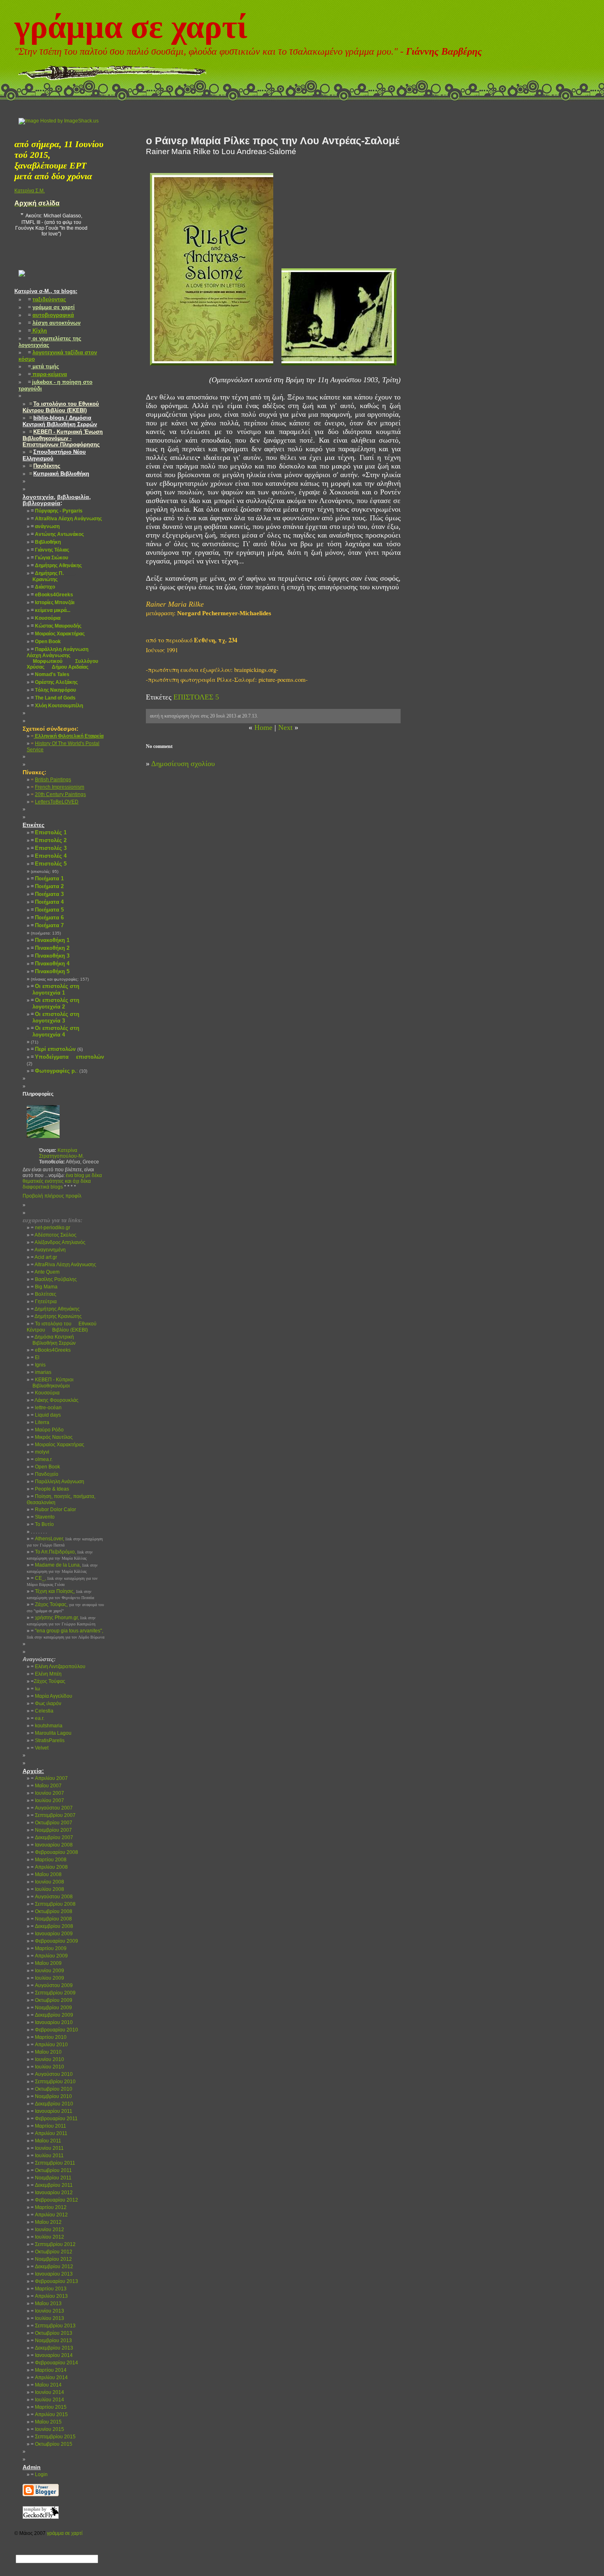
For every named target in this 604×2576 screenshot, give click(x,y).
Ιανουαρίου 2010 (52, 2022)
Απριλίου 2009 (49, 1956)
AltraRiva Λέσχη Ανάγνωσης (63, 1265)
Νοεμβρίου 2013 (51, 2341)
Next (285, 727)
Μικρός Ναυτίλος (52, 1437)
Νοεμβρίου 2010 (51, 2096)
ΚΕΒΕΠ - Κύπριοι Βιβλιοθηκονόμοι (50, 1383)
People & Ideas (50, 1489)
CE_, (62, 1581)
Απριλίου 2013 (49, 2296)
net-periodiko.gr (51, 1228)
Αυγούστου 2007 (52, 1808)
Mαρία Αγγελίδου (52, 1696)
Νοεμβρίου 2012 (51, 2259)
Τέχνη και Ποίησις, (60, 1594)
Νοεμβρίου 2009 (51, 2008)
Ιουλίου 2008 (47, 1889)
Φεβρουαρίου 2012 (54, 2200)
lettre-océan (46, 1408)
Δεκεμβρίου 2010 (52, 2104)
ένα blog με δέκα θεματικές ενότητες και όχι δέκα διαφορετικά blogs (62, 1181)
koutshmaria (47, 1726)
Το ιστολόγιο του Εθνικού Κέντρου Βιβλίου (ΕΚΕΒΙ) (62, 1327)
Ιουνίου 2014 (47, 2392)
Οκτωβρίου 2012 (52, 2252)
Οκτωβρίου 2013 (52, 2333)
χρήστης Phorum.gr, (61, 1620)
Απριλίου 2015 (49, 2414)
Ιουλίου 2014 (47, 2400)
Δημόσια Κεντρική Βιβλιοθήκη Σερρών (51, 1340)
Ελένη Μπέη (46, 1674)
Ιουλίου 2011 (47, 2156)
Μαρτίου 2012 (49, 2207)
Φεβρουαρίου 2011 (54, 2119)
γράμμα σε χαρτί (131, 27)
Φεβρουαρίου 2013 (54, 2281)
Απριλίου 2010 (49, 2045)
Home (263, 727)
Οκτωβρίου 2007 (52, 1823)
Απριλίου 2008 (49, 1867)
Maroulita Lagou (51, 1733)
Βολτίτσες (44, 1294)
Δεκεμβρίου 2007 (52, 1837)
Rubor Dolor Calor (53, 1510)
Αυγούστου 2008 (52, 1897)
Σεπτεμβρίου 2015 (53, 2437)
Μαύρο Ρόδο (47, 1430)
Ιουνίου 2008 (47, 1882)
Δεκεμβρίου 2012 (52, 2267)
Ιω (35, 1689)
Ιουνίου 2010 (47, 2059)
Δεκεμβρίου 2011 (52, 2185)
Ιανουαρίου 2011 (52, 2111)
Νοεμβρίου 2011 (51, 2178)
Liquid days (46, 1415)
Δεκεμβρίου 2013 (52, 2348)
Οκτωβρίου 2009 (52, 2000)
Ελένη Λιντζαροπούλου (58, 1667)
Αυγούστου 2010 (52, 2074)
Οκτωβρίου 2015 (52, 2444)
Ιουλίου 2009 (47, 1978)
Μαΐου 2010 (46, 2052)
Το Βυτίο (42, 1524)
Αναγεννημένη (48, 1250)
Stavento (43, 1517)
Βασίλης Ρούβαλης (54, 1279)
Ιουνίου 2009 (47, 1971)
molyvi (40, 1452)
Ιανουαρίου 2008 (52, 1845)
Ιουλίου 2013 (47, 2318)
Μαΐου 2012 (46, 2222)
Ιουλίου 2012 (47, 2237)
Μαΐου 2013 (46, 2304)
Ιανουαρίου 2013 (52, 2274)
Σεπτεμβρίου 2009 (53, 1993)
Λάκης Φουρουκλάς (55, 1400)
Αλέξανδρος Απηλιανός (58, 1242)
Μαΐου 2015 (46, 2422)
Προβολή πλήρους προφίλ (52, 1196)
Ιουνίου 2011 (47, 2148)
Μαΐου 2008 (46, 1874)
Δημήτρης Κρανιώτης (56, 1316)
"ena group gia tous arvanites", (66, 1634)
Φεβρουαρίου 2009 (54, 1941)
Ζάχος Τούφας (48, 1681)
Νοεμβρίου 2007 (51, 1830)
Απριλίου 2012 (49, 2215)
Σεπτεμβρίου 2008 (53, 1904)
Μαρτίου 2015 (49, 2407)
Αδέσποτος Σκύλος (54, 1235)
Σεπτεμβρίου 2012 (53, 2244)
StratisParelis (48, 1740)
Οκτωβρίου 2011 (51, 2170)
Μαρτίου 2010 (49, 2037)
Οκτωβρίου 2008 (52, 1911)
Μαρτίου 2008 (49, 1860)
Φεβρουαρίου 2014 (54, 2363)
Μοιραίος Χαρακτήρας (58, 1445)
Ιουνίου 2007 (47, 1793)
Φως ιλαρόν (46, 1703)
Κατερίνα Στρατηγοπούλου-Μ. (61, 1153)
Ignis (38, 1365)
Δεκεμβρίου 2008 (52, 1926)
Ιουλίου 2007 (47, 1800)
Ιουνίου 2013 (47, 2311)
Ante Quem (45, 1272)
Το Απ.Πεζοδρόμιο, (60, 1555)
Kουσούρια (45, 1393)
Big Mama (44, 1287)
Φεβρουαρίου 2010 (54, 2030)
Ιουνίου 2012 (47, 2230)
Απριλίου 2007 (49, 1778)
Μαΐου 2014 (46, 2385)
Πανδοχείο (45, 1474)
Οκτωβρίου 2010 (52, 2089)
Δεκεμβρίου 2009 (52, 2015)
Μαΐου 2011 (46, 2141)
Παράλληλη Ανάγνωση (58, 1482)
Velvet (40, 1748)
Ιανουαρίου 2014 (52, 2355)
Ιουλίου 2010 (47, 2067)
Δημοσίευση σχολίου (183, 764)
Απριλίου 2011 (49, 2133)
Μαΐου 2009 (46, 1963)
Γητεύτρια (44, 1302)
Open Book (45, 1467)
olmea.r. (42, 1459)
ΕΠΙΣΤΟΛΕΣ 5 (196, 697)
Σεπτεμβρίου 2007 (53, 1815)
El (35, 1357)
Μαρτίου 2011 (48, 2126)
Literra (40, 1422)
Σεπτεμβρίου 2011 (53, 2163)
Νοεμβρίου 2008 (51, 1919)
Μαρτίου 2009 (49, 1948)
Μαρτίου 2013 (49, 2289)
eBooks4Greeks (51, 1350)
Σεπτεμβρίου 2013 (53, 2326)
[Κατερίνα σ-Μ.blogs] (22, 283)
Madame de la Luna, (62, 1568)
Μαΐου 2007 (46, 1786)
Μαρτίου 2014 (49, 2370)
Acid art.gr (44, 1257)
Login (39, 2474)
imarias (41, 1372)
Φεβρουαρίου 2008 (54, 1852)
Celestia (42, 1711)
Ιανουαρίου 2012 (52, 2193)
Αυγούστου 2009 (52, 1985)
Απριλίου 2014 (49, 2377)
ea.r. (38, 1718)
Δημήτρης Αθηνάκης (55, 1309)
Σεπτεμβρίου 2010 (53, 2082)
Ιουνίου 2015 (47, 2429)
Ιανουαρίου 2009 (52, 1934)
